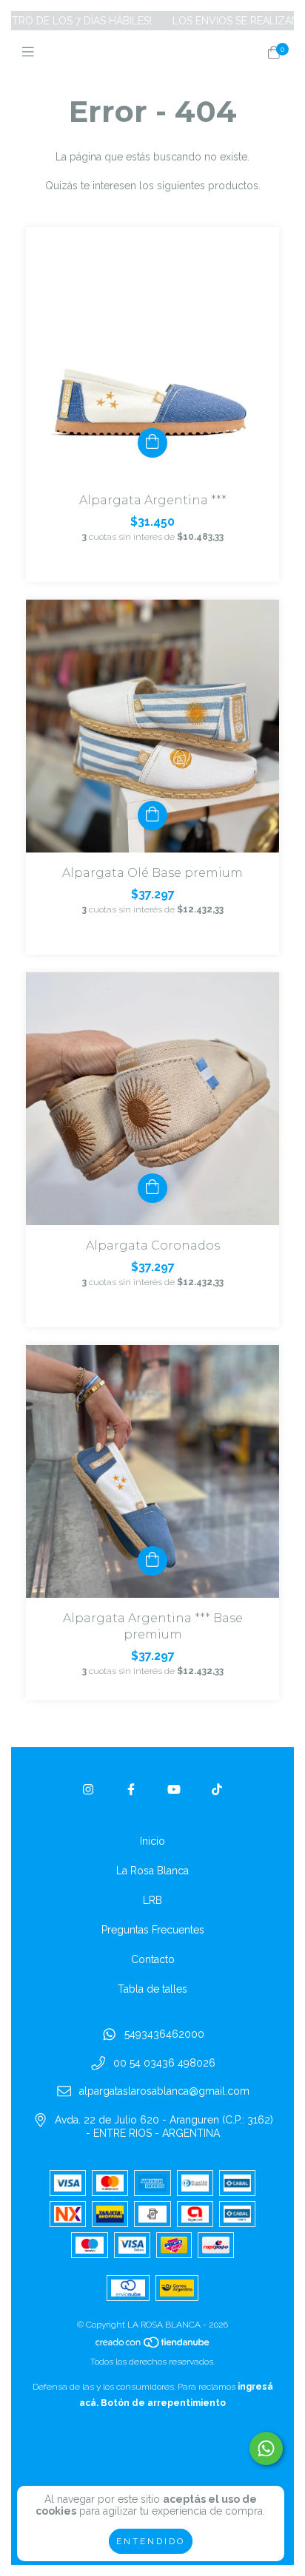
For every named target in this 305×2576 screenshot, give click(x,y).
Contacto (153, 1959)
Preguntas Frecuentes (153, 1930)
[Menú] (31, 52)
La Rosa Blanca (152, 1871)
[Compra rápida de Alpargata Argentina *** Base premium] (152, 1561)
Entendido (151, 2541)
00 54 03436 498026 (164, 2063)
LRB (152, 1900)
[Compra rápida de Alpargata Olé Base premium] (152, 816)
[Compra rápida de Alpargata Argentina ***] (152, 443)
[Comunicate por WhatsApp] (266, 2448)
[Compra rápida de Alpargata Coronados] (152, 1188)
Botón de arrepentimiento (163, 2403)
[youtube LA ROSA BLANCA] (174, 1790)
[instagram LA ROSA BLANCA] (88, 1790)
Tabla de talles (152, 1989)
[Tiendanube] (153, 2345)
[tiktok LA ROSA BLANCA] (217, 1790)
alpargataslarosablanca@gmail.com (164, 2092)
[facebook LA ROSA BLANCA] (131, 1790)
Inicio (152, 1841)
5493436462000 (164, 2034)
